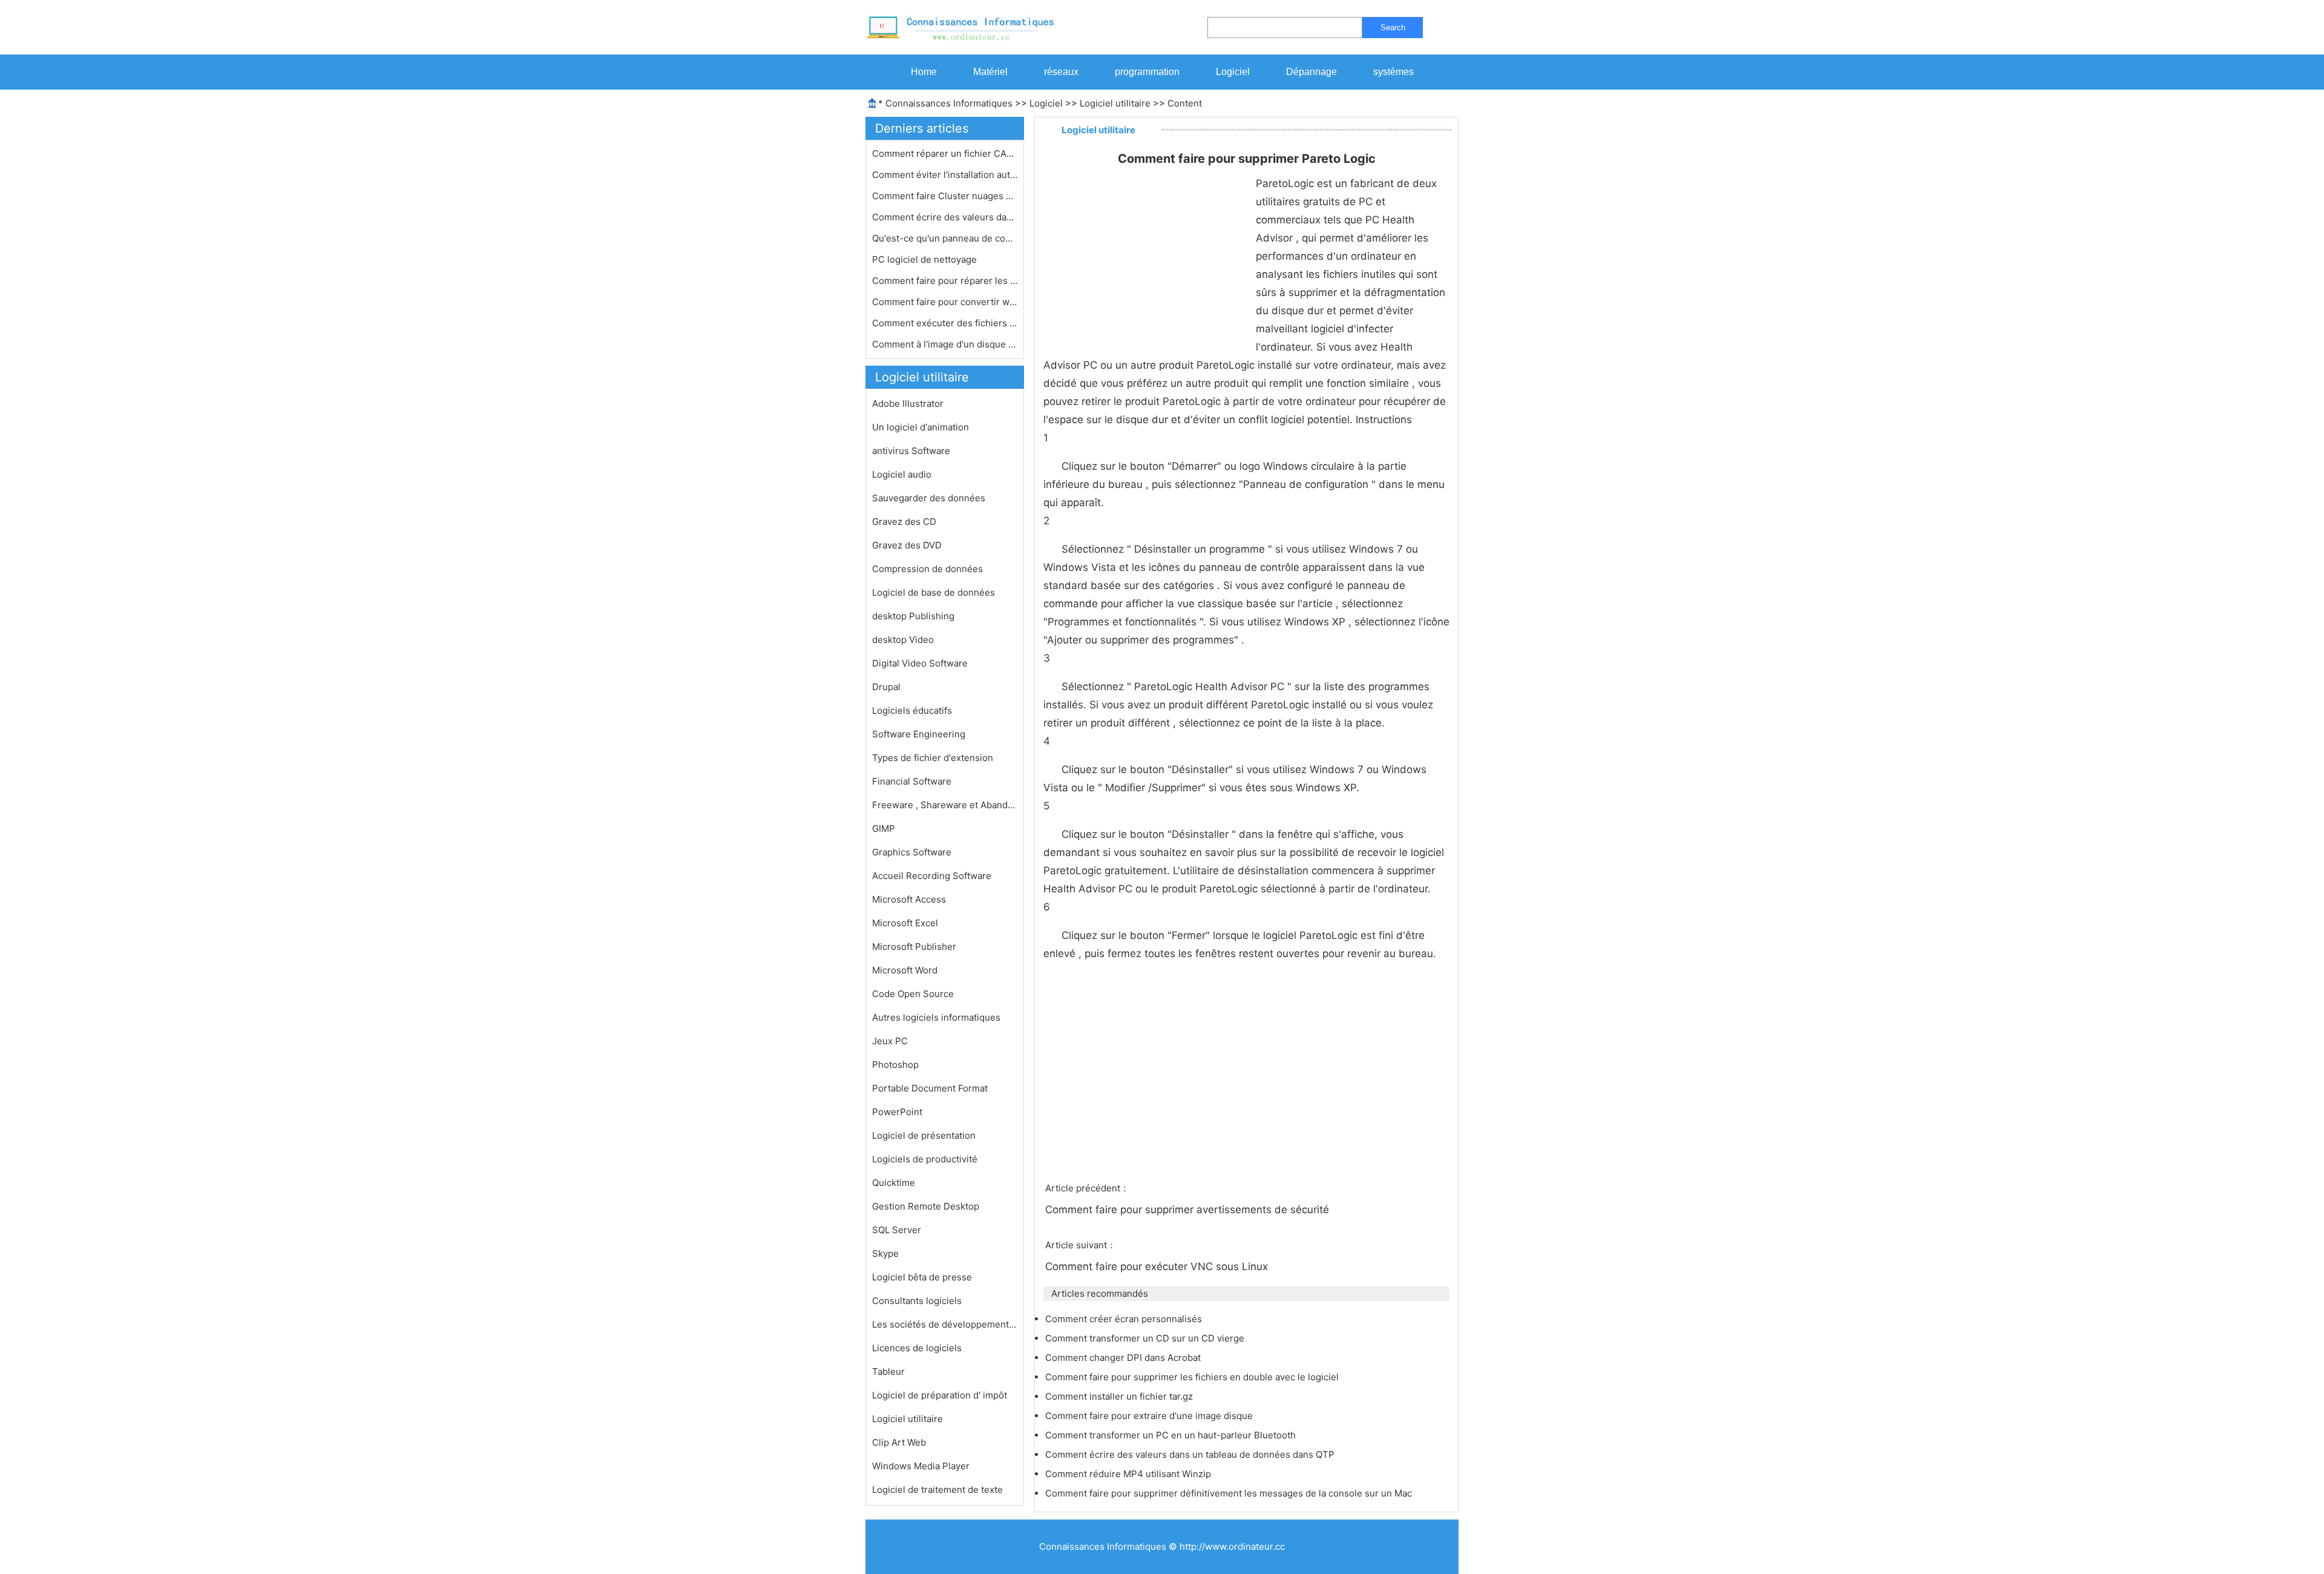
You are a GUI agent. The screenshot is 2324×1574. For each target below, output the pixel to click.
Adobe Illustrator (908, 403)
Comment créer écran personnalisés (1125, 1319)
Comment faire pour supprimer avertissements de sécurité (1189, 1210)
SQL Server (897, 1230)
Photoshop (895, 1065)
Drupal (886, 687)
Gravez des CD (904, 522)
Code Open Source (913, 994)
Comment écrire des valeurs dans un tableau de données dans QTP (1191, 1454)
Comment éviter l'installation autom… (945, 175)
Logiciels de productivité (925, 1159)
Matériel (990, 72)
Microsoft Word (905, 970)
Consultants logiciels (917, 1301)
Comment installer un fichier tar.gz (1120, 1396)
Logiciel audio (902, 474)
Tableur (888, 1371)
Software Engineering (919, 734)
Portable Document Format (930, 1088)
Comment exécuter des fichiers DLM (945, 323)
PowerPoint (897, 1112)
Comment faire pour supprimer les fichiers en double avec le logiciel (1193, 1377)
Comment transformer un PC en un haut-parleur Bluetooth (1172, 1435)
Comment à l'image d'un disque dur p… (945, 344)
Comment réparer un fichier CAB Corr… (945, 153)
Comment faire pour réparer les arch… (945, 281)
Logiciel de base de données (934, 592)
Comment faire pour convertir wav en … (945, 302)
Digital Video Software (920, 663)
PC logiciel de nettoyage (926, 259)
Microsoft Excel (905, 923)
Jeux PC (890, 1041)
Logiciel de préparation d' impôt (940, 1395)
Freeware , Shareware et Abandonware (945, 805)
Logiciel (1233, 72)
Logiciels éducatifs (912, 710)
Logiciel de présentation (924, 1135)
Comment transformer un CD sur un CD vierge (1146, 1338)
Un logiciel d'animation (921, 427)
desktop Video (903, 640)
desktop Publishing (913, 616)
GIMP (884, 828)
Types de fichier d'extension (933, 758)
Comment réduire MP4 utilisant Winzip (1129, 1474)
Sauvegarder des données (929, 498)
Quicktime (894, 1183)
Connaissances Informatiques (949, 103)
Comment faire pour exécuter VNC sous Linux (1158, 1266)
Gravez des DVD (907, 545)
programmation (1147, 72)
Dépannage (1311, 72)
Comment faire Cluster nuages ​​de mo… (945, 196)
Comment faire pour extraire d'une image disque (1150, 1416)
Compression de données (927, 569)
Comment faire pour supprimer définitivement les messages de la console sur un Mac (1230, 1493)
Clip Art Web (899, 1442)
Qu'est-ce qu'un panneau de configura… (945, 238)
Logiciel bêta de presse (922, 1277)
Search (1393, 28)
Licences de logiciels (917, 1348)
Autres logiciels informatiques (936, 1017)
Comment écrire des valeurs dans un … (945, 217)
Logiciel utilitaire (1115, 103)
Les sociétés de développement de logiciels (945, 1324)
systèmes (1393, 72)
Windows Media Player (921, 1466)
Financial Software (912, 781)
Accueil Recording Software (932, 876)
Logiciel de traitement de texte (937, 1490)
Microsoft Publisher (914, 947)
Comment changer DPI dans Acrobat (1124, 1358)
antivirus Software (911, 451)
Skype (885, 1253)
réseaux (1061, 72)
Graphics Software (912, 852)
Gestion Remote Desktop (926, 1206)
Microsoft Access (909, 899)
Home (924, 72)
